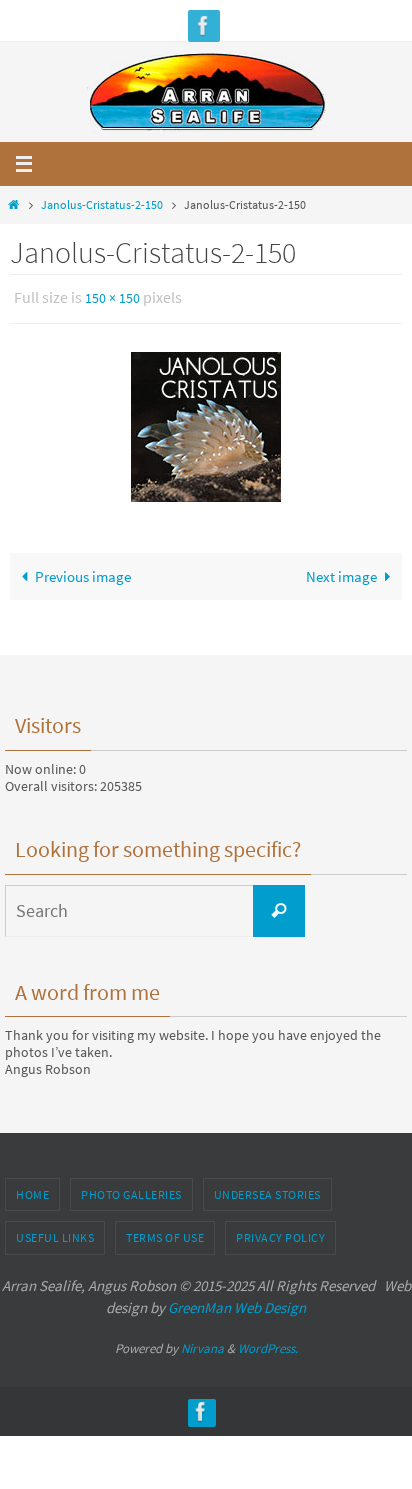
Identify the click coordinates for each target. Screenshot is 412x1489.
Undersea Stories (267, 1189)
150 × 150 (112, 297)
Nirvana (202, 1343)
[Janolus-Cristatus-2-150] (206, 422)
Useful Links (55, 1233)
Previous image (83, 571)
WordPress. (268, 1343)
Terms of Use (165, 1233)
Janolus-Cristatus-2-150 (102, 204)
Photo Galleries (131, 1189)
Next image (341, 571)
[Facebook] (204, 25)
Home (32, 1189)
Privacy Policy (280, 1233)
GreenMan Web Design (237, 1303)
